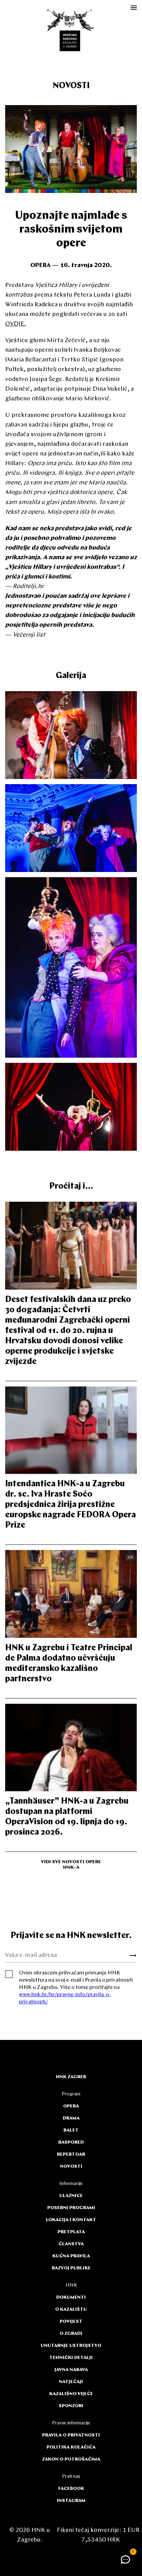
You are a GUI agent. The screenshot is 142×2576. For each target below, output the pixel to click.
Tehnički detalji (71, 2358)
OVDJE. (16, 324)
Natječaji (71, 2382)
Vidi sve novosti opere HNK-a (71, 1865)
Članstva (71, 2244)
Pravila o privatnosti (71, 2435)
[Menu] (134, 8)
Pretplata (71, 2232)
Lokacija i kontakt (71, 2220)
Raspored (71, 2142)
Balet (71, 2130)
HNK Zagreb (71, 2077)
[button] (126, 2559)
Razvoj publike (71, 2268)
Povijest (71, 2322)
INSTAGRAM (71, 2501)
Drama (71, 2118)
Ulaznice (71, 2196)
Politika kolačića (71, 2447)
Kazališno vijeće (71, 2394)
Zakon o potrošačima (71, 2459)
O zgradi (71, 2334)
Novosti (71, 86)
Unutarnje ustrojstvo (71, 2346)
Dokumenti (71, 2297)
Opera (71, 2106)
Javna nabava (71, 2370)
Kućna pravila (71, 2256)
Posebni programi (71, 2208)
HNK (71, 2285)
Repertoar (71, 2154)
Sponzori (71, 2406)
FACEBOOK (71, 2489)
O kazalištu (71, 2310)
